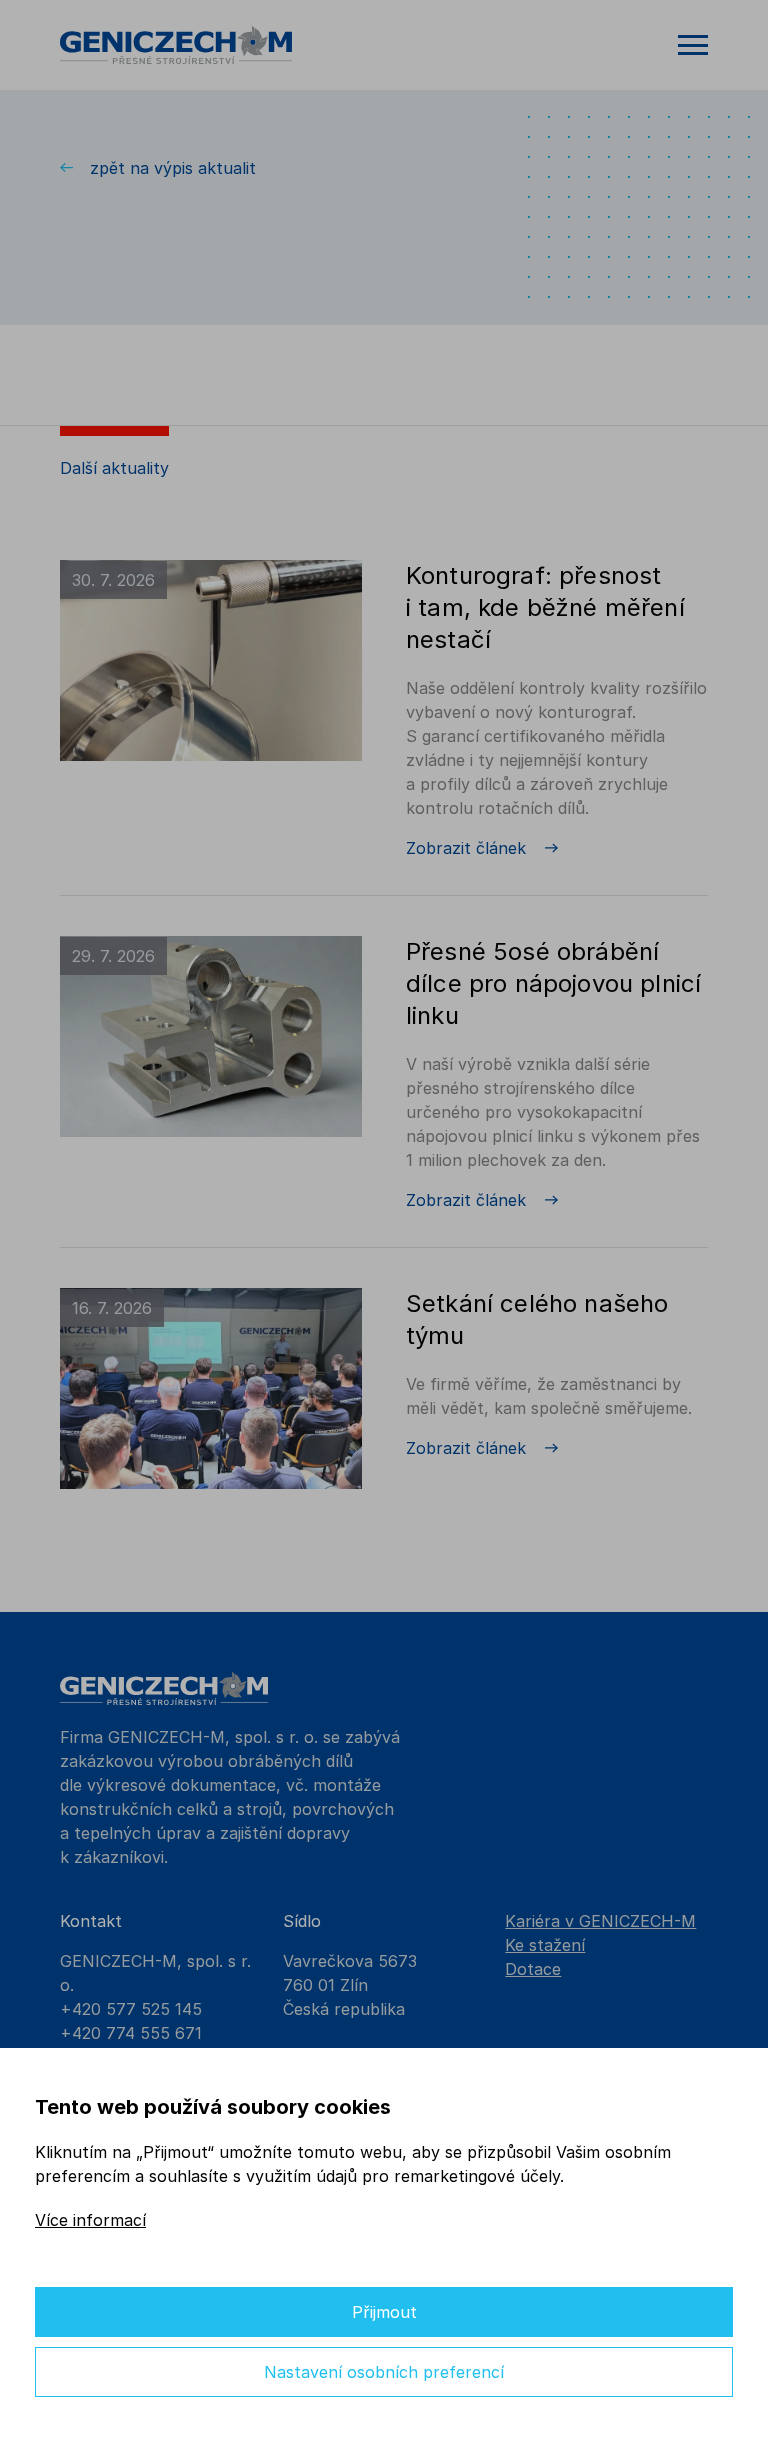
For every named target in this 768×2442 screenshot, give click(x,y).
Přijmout (384, 2312)
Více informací (90, 2220)
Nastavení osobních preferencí (384, 2372)
